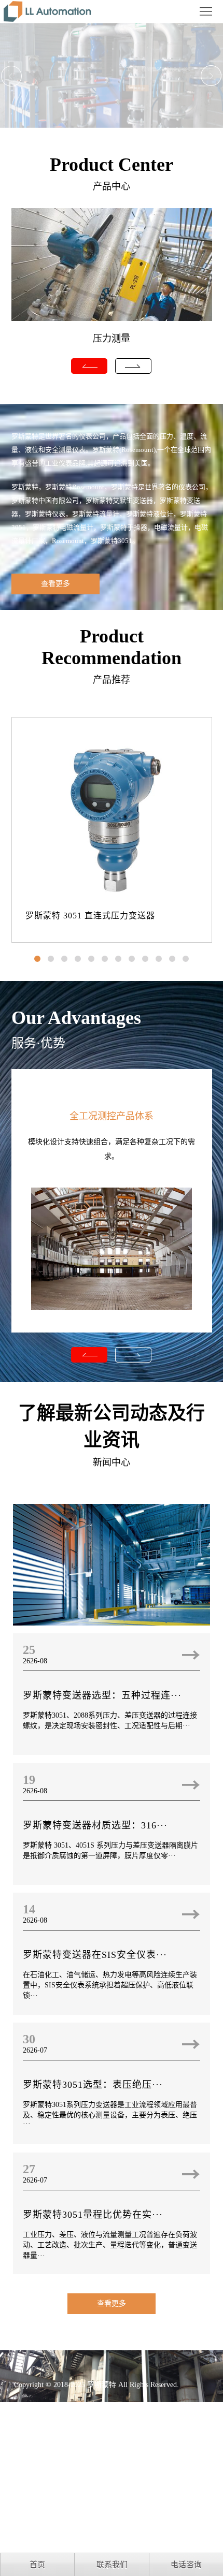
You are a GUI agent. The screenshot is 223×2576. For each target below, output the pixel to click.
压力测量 (112, 339)
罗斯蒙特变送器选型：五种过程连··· (102, 1695)
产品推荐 (112, 680)
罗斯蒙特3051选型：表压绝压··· (93, 2085)
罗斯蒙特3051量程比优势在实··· (93, 2215)
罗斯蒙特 (102, 2385)
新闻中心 (112, 1462)
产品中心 (112, 186)
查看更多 (55, 584)
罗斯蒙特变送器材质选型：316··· (95, 1825)
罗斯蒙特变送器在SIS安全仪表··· (95, 1955)
